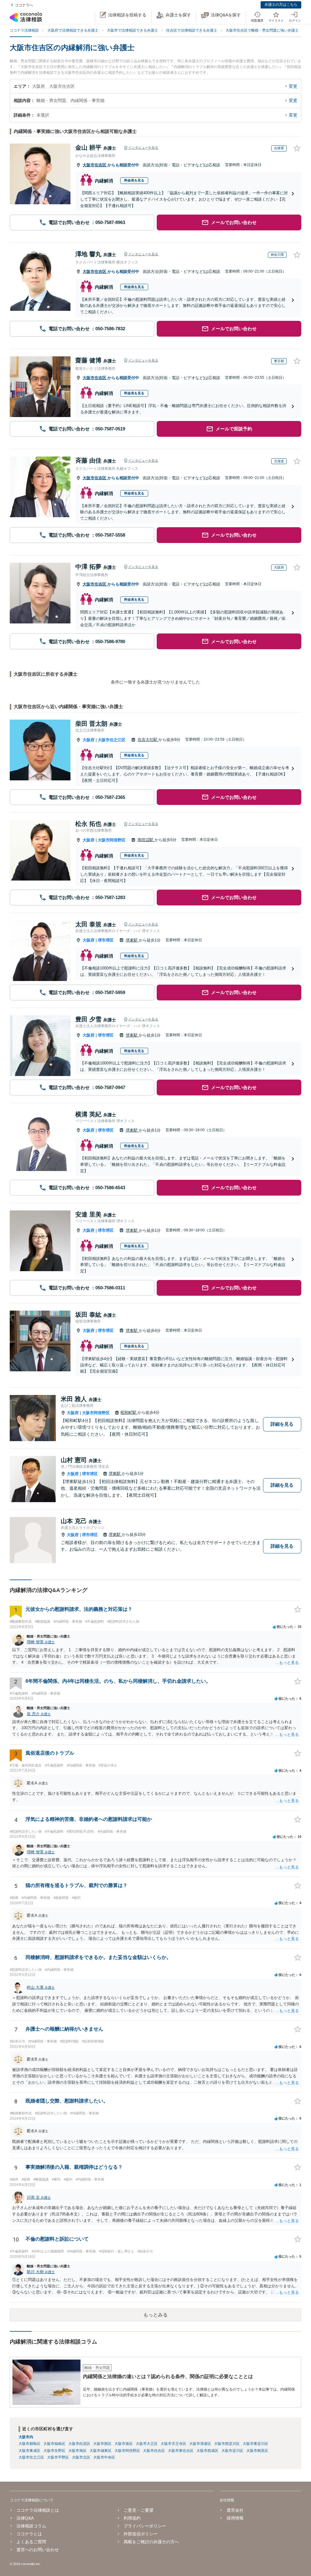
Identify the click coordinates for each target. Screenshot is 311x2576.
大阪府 (89, 740)
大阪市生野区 (54, 2451)
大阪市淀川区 (232, 2451)
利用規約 (132, 2518)
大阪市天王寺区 (173, 2444)
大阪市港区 (124, 2444)
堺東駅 (132, 940)
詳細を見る (282, 1424)
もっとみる (155, 2315)
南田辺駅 (146, 840)
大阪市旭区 (77, 2451)
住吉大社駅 (148, 740)
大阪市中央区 (104, 2457)
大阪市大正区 (147, 2444)
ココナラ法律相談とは (38, 2510)
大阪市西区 (102, 2444)
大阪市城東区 (101, 2451)
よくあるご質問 (31, 2542)
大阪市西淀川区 (227, 2444)
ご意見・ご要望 (138, 2510)
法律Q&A (25, 2518)
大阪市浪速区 (200, 2444)
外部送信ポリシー (141, 2534)
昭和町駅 (129, 1412)
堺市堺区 (106, 940)
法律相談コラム (31, 2526)
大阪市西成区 (207, 2451)
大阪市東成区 (29, 2451)
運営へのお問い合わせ (38, 2550)
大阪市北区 (81, 2457)
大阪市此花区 (79, 2444)
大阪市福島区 (54, 2444)
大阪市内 (26, 2437)
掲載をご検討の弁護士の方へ (151, 2542)
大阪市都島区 (29, 2444)
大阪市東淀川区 (255, 2444)
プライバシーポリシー (145, 2526)
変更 (293, 86)
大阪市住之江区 (112, 740)
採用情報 (235, 2518)
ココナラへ (24, 5)
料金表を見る (134, 180)
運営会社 (235, 2510)
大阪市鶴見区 (257, 2451)
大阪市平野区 (58, 2457)
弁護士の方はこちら (281, 5)
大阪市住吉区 (95, 165)
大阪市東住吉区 (181, 2451)
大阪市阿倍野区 (112, 840)
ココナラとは (29, 2534)
